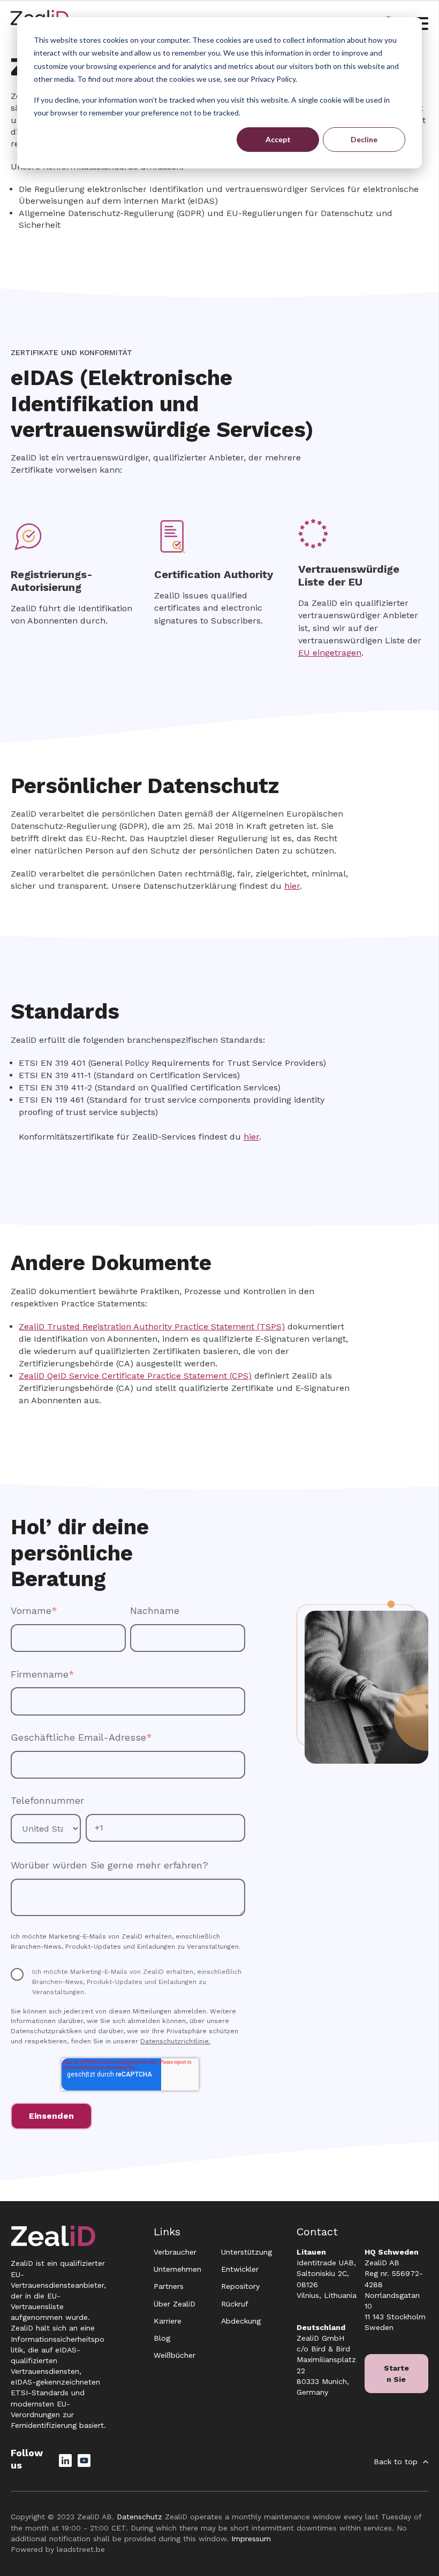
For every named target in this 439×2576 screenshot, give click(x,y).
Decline (364, 139)
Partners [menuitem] (169, 2286)
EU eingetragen (330, 653)
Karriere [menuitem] (168, 2321)
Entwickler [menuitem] (240, 2269)
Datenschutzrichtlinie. (175, 2041)
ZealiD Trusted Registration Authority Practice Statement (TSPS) (152, 1327)
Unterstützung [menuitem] (247, 2252)
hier (292, 886)
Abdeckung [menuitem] (241, 2321)
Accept (278, 139)
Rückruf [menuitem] (235, 2304)
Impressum (251, 2539)
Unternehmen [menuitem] (177, 2269)
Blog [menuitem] (162, 2338)
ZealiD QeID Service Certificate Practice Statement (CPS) (135, 1376)
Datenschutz (139, 2517)
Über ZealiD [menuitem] (175, 2304)
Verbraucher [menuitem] (175, 2252)
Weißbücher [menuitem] (175, 2355)
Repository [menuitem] (240, 2286)
